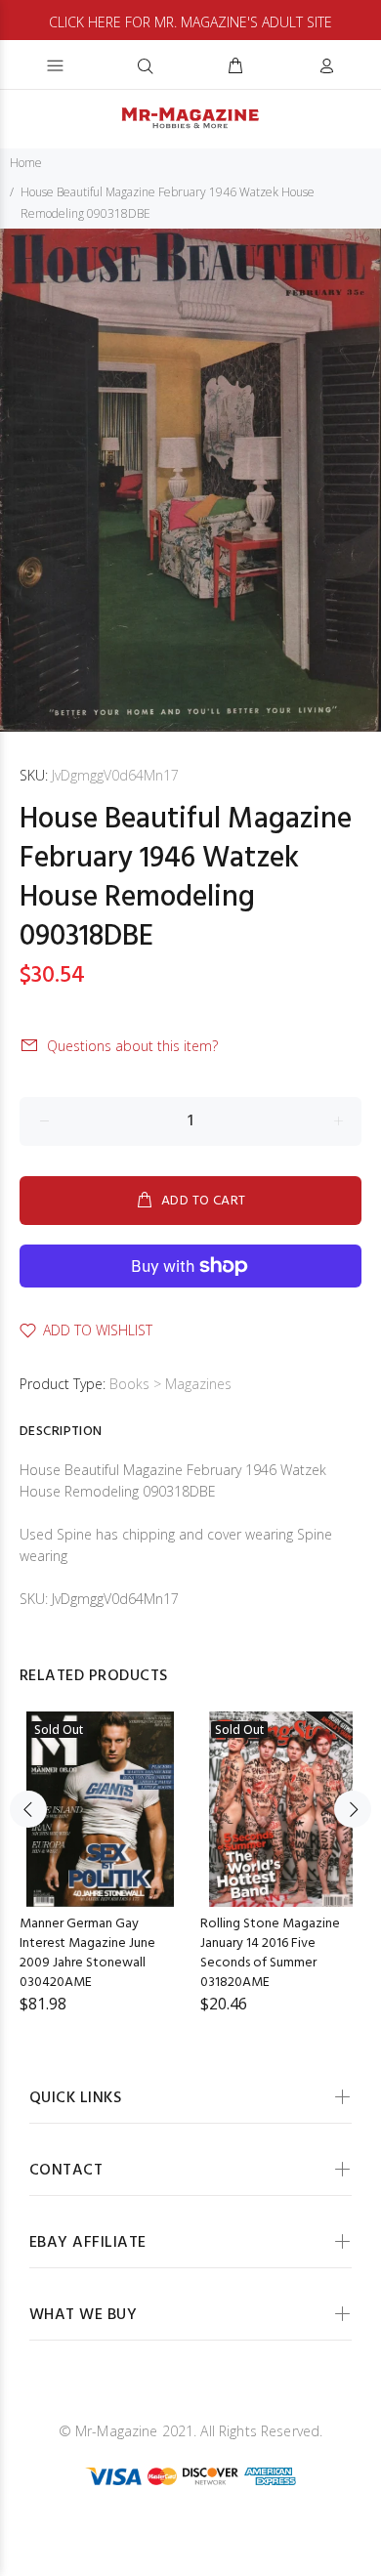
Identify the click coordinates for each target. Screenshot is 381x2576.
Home (26, 163)
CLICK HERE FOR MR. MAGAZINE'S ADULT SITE (190, 22)
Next (353, 1809)
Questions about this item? (132, 1046)
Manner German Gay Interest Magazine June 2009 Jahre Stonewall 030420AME (87, 1953)
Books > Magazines (170, 1384)
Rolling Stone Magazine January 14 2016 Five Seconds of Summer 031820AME (270, 1953)
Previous (28, 1809)
